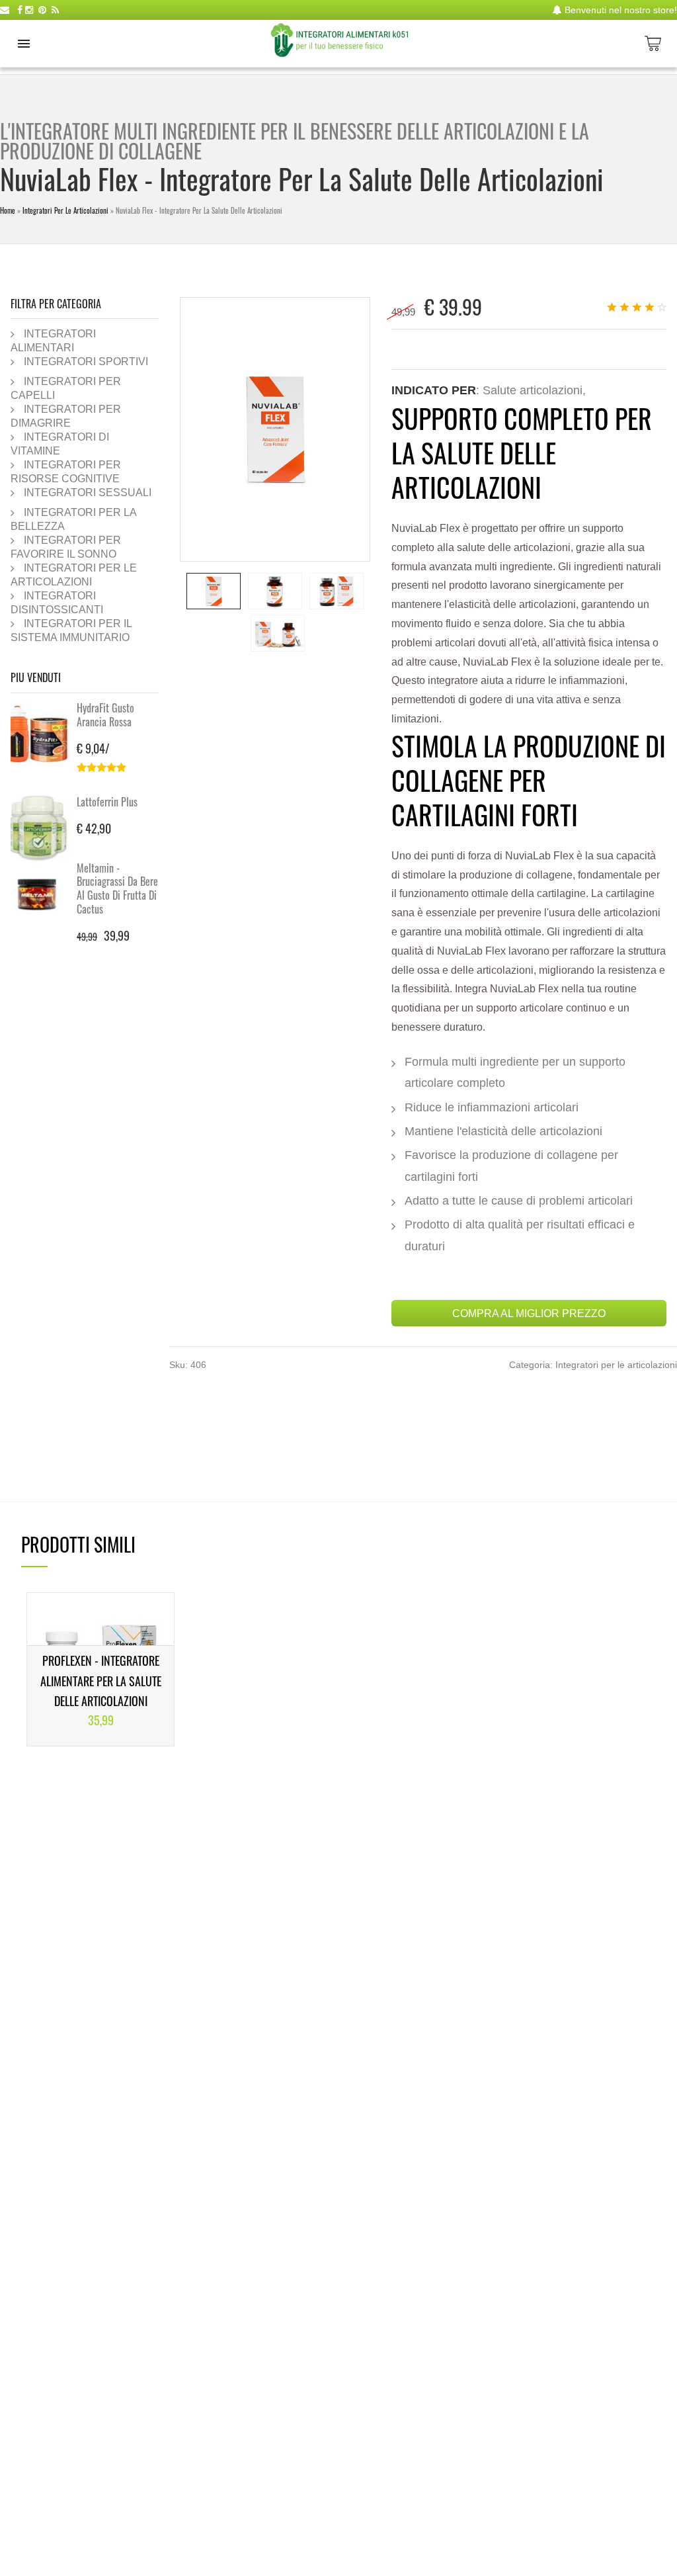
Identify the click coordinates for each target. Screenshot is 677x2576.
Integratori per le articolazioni (65, 210)
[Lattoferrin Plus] (44, 828)
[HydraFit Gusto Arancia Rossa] (44, 734)
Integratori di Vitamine (60, 444)
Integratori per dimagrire (66, 416)
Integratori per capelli (66, 388)
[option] (214, 591)
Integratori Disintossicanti (57, 602)
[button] (24, 44)
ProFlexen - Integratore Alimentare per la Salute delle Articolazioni (101, 1681)
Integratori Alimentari (53, 340)
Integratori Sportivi (86, 361)
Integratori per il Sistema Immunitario (71, 630)
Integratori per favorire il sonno (66, 547)
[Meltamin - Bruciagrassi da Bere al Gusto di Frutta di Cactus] (44, 894)
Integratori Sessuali (88, 492)
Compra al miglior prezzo (529, 1313)
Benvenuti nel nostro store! (619, 10)
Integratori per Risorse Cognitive (66, 471)
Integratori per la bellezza (73, 519)
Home (8, 210)
